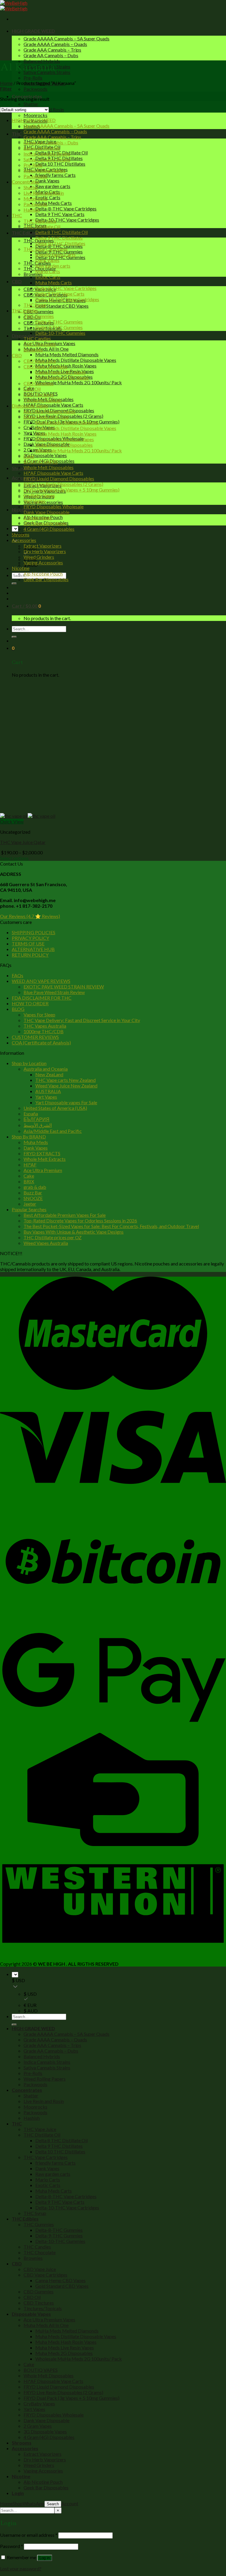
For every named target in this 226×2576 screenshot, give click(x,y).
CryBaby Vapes (39, 495)
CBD (17, 281)
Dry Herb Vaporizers (45, 551)
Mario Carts (48, 271)
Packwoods (35, 89)
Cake (29, 456)
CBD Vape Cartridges (45, 366)
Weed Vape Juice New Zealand (66, 1086)
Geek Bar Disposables (46, 579)
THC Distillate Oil (42, 226)
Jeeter (30, 1204)
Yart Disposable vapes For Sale (66, 1102)
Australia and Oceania (46, 1069)
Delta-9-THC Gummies (59, 327)
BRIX (29, 1181)
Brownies (33, 274)
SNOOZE (33, 1198)
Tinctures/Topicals (43, 400)
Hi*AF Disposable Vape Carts (53, 405)
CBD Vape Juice (40, 361)
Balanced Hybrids (42, 148)
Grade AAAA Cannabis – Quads (55, 44)
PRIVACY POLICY (30, 938)
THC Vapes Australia (45, 1026)
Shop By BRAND (29, 1137)
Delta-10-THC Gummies (60, 333)
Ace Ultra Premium (43, 1170)
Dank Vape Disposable (46, 512)
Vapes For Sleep (39, 1015)
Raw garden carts (53, 186)
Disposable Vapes (30, 406)
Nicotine (21, 509)
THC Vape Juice (40, 221)
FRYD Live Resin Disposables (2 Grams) (63, 484)
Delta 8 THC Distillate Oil (62, 232)
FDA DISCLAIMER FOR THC (42, 998)
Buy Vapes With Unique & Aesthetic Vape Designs (74, 1232)
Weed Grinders (39, 557)
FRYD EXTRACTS (42, 1153)
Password (11, 2546)
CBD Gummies (39, 311)
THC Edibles (25, 233)
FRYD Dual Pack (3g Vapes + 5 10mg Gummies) (72, 490)
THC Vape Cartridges (46, 249)
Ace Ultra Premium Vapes (49, 411)
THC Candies (37, 338)
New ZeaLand (49, 1074)
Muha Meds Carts (54, 203)
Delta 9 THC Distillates (59, 238)
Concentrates (25, 182)
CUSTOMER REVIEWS (35, 1037)
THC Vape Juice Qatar (23, 842)
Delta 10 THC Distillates (60, 164)
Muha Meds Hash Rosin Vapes (66, 434)
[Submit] (14, 584)
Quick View (12, 821)
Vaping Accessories (43, 562)
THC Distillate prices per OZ (53, 1237)
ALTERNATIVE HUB (33, 949)
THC (17, 134)
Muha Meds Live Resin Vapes (65, 439)
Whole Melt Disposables (49, 467)
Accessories (24, 540)
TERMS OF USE (28, 943)
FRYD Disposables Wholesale (54, 506)
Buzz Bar (33, 1193)
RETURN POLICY (30, 955)
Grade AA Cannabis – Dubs (51, 55)
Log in (45, 2558)
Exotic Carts (48, 197)
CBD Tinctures (39, 394)
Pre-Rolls (33, 78)
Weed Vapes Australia (46, 1243)
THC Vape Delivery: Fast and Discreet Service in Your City (82, 1020)
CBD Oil (32, 389)
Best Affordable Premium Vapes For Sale (65, 1215)
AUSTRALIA (48, 1091)
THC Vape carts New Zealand (65, 1080)
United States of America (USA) (55, 1108)
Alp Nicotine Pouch (43, 574)
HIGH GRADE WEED (33, 31)
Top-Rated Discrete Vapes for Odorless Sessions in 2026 (80, 1221)
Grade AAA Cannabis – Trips (52, 50)
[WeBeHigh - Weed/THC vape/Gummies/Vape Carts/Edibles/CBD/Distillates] (14, 6)
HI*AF (30, 1165)
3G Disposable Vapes (45, 455)
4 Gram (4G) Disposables (49, 529)
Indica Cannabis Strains (47, 154)
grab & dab (35, 1187)
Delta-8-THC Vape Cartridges (66, 209)
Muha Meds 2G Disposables (64, 445)
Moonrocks (35, 115)
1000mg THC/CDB (44, 1031)
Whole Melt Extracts (45, 1159)
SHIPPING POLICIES (34, 932)
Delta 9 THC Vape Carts (60, 214)
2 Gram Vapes (38, 518)
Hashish (32, 210)
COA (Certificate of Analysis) (41, 1043)
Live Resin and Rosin (44, 193)
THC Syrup (35, 305)
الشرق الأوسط (38, 1125)
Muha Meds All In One (46, 349)
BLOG (18, 1009)
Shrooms (22, 468)
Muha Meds (36, 1142)
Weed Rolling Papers (45, 170)
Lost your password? (21, 2568)
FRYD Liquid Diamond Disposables (59, 478)
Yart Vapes (34, 433)
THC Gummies (39, 316)
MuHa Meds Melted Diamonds (67, 354)
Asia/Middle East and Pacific (53, 1131)
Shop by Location (29, 1063)
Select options (14, 858)
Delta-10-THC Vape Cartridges (67, 220)
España (31, 1114)
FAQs (18, 975)
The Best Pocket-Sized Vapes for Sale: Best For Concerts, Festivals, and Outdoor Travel (111, 1226)
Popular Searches (29, 1209)
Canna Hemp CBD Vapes (60, 372)
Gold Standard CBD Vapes (62, 306)
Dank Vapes (47, 181)
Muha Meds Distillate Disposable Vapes (76, 360)
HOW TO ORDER (30, 1003)
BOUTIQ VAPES (41, 462)
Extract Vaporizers (43, 546)
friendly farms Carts (55, 175)
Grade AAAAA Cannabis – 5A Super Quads (67, 38)
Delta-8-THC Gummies (59, 322)
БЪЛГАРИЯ (36, 1119)
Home (6, 83)
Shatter (31, 104)
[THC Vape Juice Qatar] (28, 816)
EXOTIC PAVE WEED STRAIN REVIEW (64, 987)
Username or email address (29, 2535)
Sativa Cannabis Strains (47, 159)
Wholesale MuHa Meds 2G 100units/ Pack (79, 382)
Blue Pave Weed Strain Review (54, 992)
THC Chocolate (40, 344)
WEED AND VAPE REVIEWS (41, 981)
